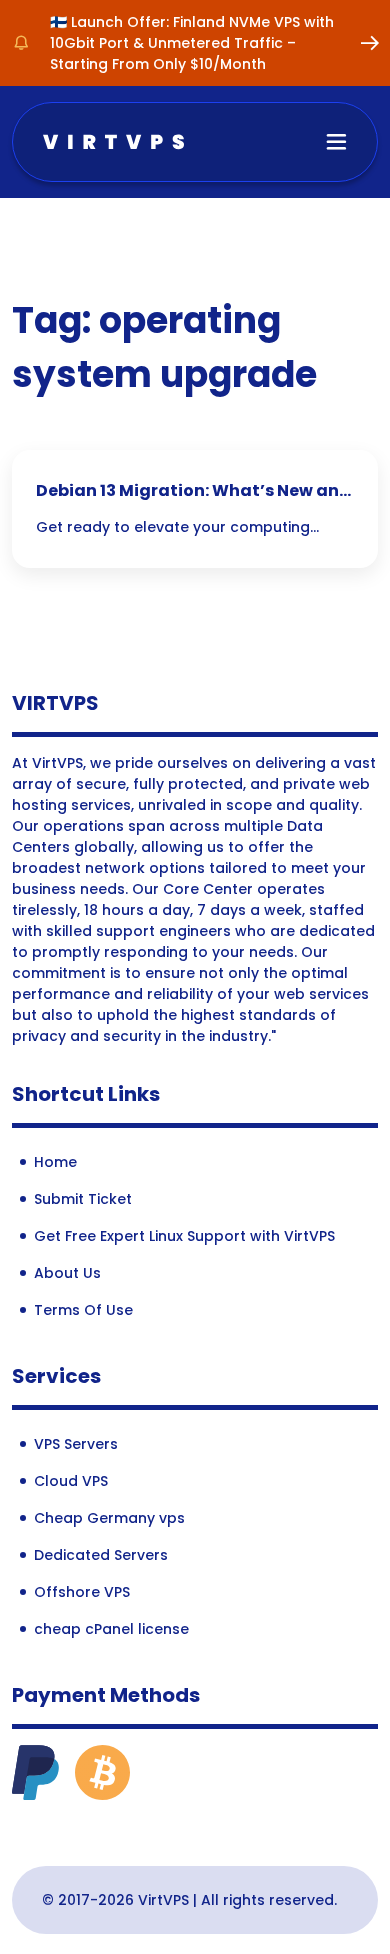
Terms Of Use (83, 1310)
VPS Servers (76, 1444)
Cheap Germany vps (109, 1518)
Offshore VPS (82, 1592)
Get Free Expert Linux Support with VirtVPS (184, 1236)
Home (55, 1162)
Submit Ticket (83, 1199)
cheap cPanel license (111, 1629)
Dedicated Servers (101, 1555)
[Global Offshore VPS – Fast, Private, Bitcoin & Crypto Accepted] (113, 140)
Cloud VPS (71, 1481)
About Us (67, 1273)
